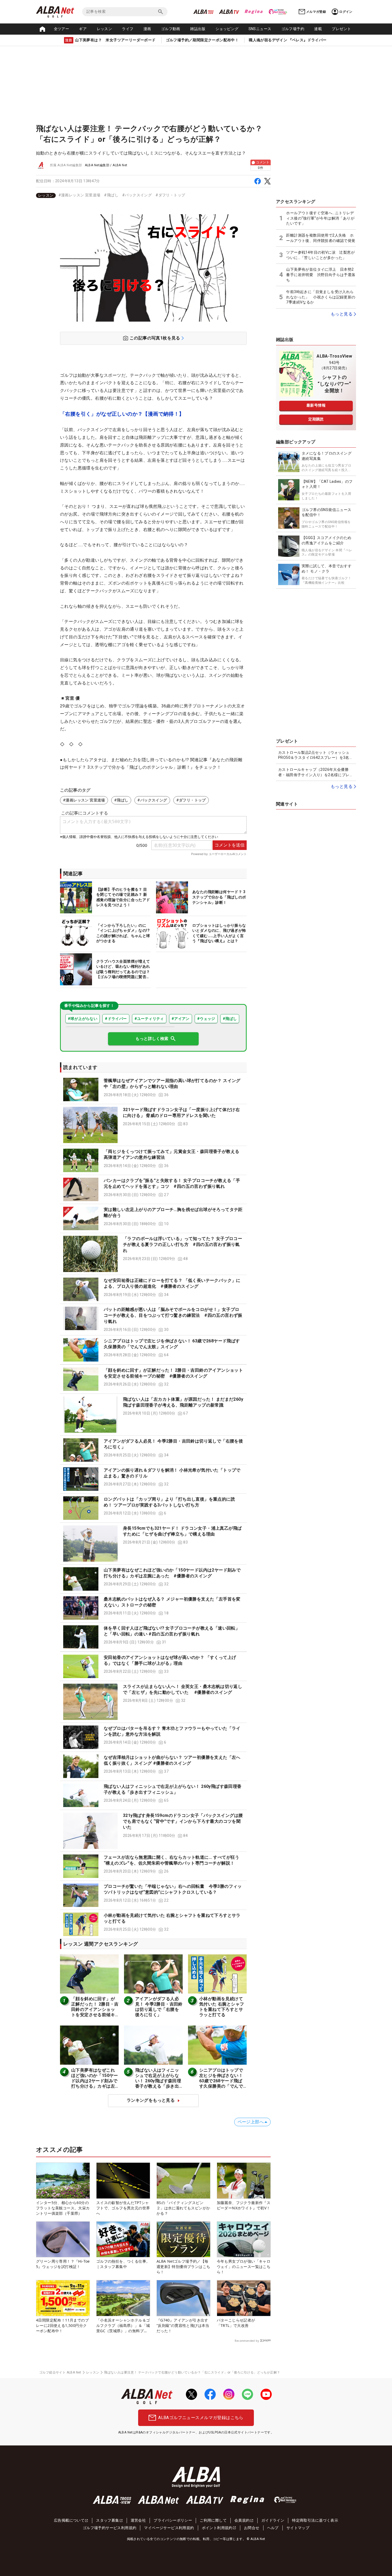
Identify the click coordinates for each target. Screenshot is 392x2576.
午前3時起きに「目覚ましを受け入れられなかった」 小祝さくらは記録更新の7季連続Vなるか (321, 297)
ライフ (128, 29)
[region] (153, 195)
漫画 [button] (147, 29)
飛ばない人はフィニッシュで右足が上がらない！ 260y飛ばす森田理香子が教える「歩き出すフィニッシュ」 (158, 2081)
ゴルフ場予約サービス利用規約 (110, 2528)
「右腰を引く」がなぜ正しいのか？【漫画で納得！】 (122, 414)
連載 (318, 29)
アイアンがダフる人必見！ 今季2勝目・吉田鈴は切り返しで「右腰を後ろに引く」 (159, 2007)
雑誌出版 (198, 29)
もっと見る (342, 314)
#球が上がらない (83, 1019)
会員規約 (242, 2520)
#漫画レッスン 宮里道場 (79, 195)
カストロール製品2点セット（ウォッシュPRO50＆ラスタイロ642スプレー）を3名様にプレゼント (316, 755)
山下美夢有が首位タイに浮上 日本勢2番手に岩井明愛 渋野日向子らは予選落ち (321, 275)
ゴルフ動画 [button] (171, 29)
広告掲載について (69, 2520)
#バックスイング (137, 195)
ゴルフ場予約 (293, 29)
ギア (83, 29)
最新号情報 (316, 405)
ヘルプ (273, 2528)
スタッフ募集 (107, 2520)
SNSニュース (260, 29)
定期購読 (316, 419)
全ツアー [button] (62, 29)
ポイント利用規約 (217, 2528)
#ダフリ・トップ (170, 195)
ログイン (346, 12)
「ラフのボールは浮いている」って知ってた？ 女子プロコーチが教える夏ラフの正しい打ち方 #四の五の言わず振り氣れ (183, 1245)
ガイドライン (273, 2520)
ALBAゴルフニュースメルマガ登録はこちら (201, 2418)
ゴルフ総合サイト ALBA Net (60, 2372)
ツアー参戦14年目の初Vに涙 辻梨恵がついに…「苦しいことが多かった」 (320, 255)
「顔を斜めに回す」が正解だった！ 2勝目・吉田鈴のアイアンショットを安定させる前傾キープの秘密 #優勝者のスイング (95, 2012)
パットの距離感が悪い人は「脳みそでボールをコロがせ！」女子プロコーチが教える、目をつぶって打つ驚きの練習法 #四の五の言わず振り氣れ (173, 1315)
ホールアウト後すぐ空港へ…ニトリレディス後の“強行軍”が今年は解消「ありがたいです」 (320, 218)
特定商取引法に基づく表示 (315, 2520)
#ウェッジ (206, 1019)
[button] (153, 1089)
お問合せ (252, 2528)
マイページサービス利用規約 (169, 2528)
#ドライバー (116, 1019)
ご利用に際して (213, 2520)
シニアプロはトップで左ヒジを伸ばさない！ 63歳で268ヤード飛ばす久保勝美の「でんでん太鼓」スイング (221, 2081)
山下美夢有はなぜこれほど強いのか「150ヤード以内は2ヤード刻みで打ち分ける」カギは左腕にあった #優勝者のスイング (95, 2083)
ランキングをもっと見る (151, 2100)
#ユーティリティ (149, 1019)
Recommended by (247, 2341)
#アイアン (181, 1019)
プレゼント (341, 29)
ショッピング (227, 29)
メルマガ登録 (316, 12)
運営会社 (138, 2520)
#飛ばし (111, 195)
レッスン (105, 29)
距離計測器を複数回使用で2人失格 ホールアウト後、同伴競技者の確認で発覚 (321, 238)
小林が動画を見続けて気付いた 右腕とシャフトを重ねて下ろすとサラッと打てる (222, 2007)
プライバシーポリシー (173, 2520)
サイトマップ (298, 2528)
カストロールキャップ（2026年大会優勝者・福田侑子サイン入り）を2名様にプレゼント (316, 772)
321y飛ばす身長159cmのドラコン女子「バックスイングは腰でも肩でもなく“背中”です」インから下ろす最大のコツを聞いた (183, 1821)
